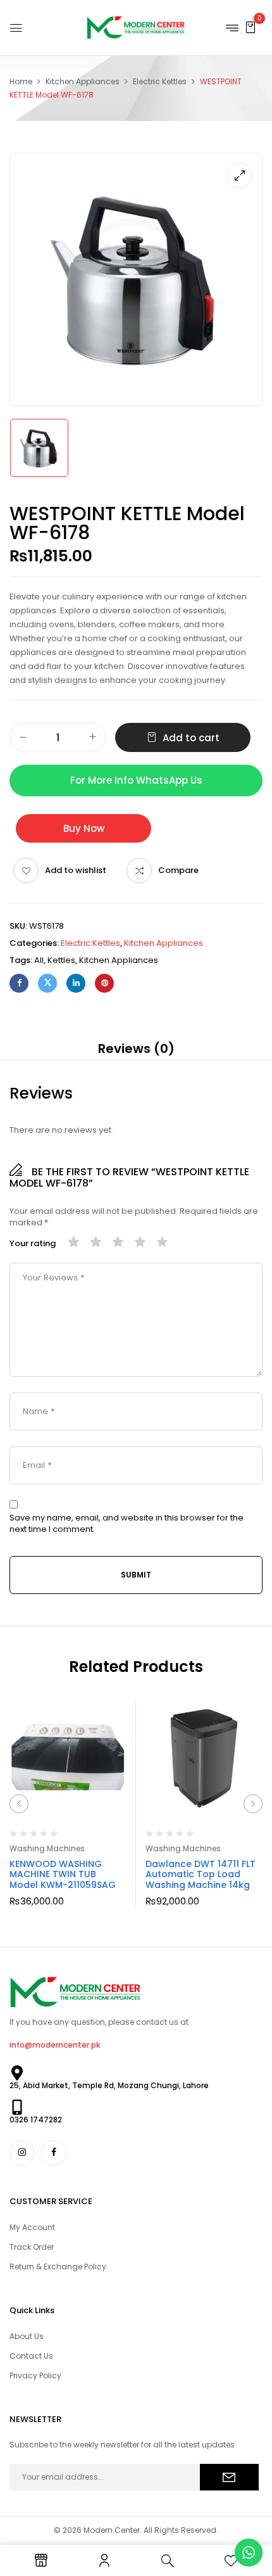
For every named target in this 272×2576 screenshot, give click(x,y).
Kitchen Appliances (83, 81)
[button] (250, 27)
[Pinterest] (104, 983)
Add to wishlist (76, 870)
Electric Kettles (160, 81)
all (39, 960)
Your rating (33, 1244)
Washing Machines (47, 1848)
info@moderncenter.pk (55, 2045)
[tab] (136, 1049)
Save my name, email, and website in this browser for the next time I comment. (127, 1524)
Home (21, 81)
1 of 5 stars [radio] (74, 1243)
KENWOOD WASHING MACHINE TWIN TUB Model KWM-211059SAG (63, 1875)
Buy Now (84, 828)
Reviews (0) (136, 1049)
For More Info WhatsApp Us (136, 780)
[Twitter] (47, 983)
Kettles (61, 960)
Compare (178, 870)
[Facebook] (19, 983)
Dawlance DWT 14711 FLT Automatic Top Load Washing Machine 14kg (201, 1875)
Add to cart (191, 738)
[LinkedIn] (76, 983)
